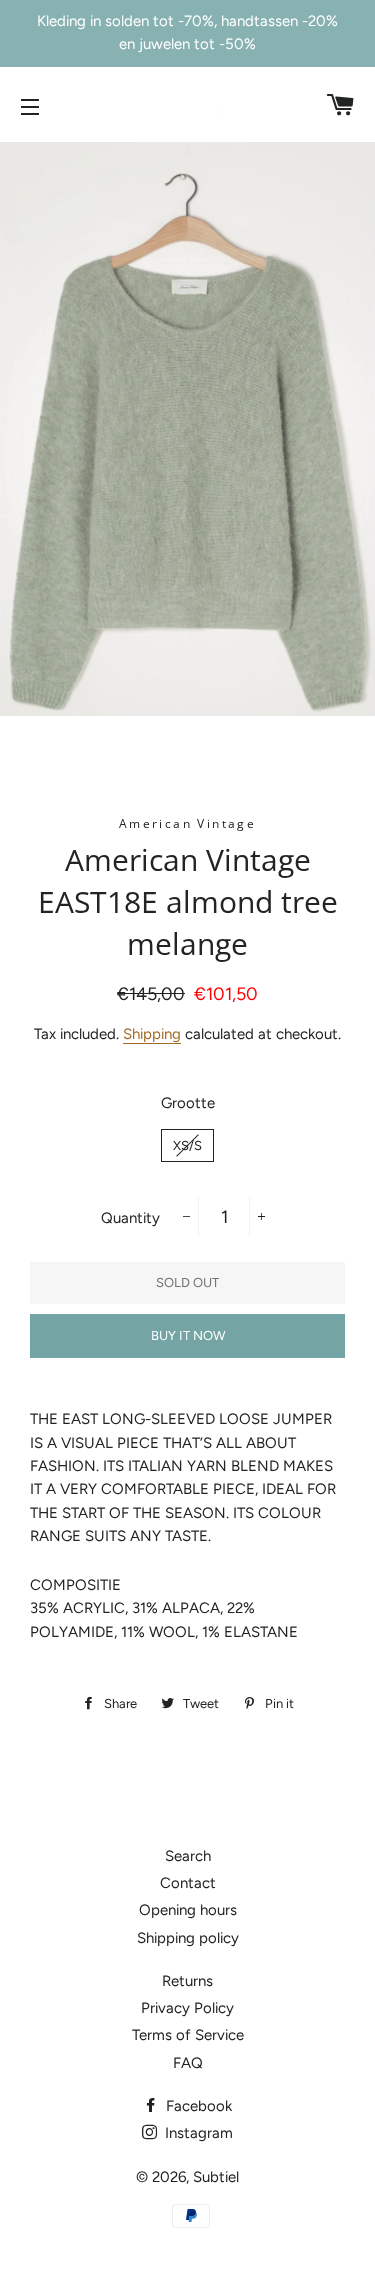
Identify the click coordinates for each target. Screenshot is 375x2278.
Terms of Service (188, 2035)
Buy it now (188, 1335)
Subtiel (216, 2177)
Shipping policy (188, 1938)
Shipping (152, 1034)
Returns (187, 1981)
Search (188, 1856)
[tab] (187, 1585)
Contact (188, 1883)
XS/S (187, 1145)
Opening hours (188, 1910)
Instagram (197, 2133)
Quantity (130, 1218)
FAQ (188, 2063)
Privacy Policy (187, 2008)
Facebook (197, 2106)
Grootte (188, 1103)
